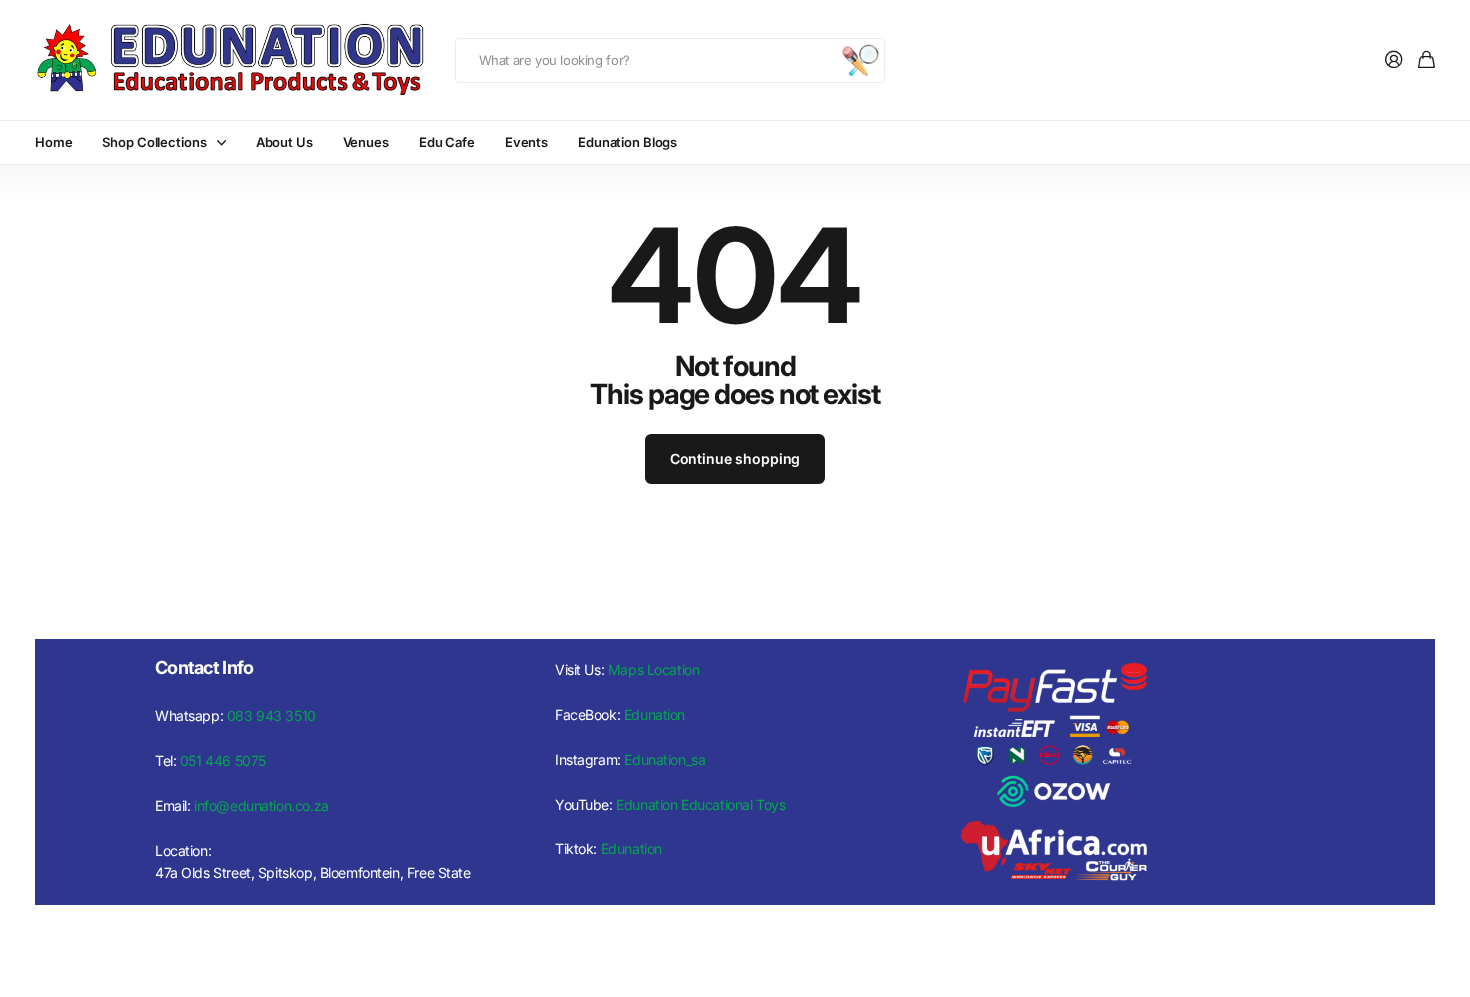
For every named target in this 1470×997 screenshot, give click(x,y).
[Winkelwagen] (1426, 60)
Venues (366, 142)
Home (53, 142)
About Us (284, 142)
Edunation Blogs (627, 142)
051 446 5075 (223, 760)
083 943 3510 (271, 715)
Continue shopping (735, 458)
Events (526, 142)
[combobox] (670, 60)
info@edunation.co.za (261, 805)
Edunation (654, 714)
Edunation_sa (664, 759)
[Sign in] (1394, 60)
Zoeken (860, 60)
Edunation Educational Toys (700, 804)
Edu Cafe (447, 142)
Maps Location (654, 669)
